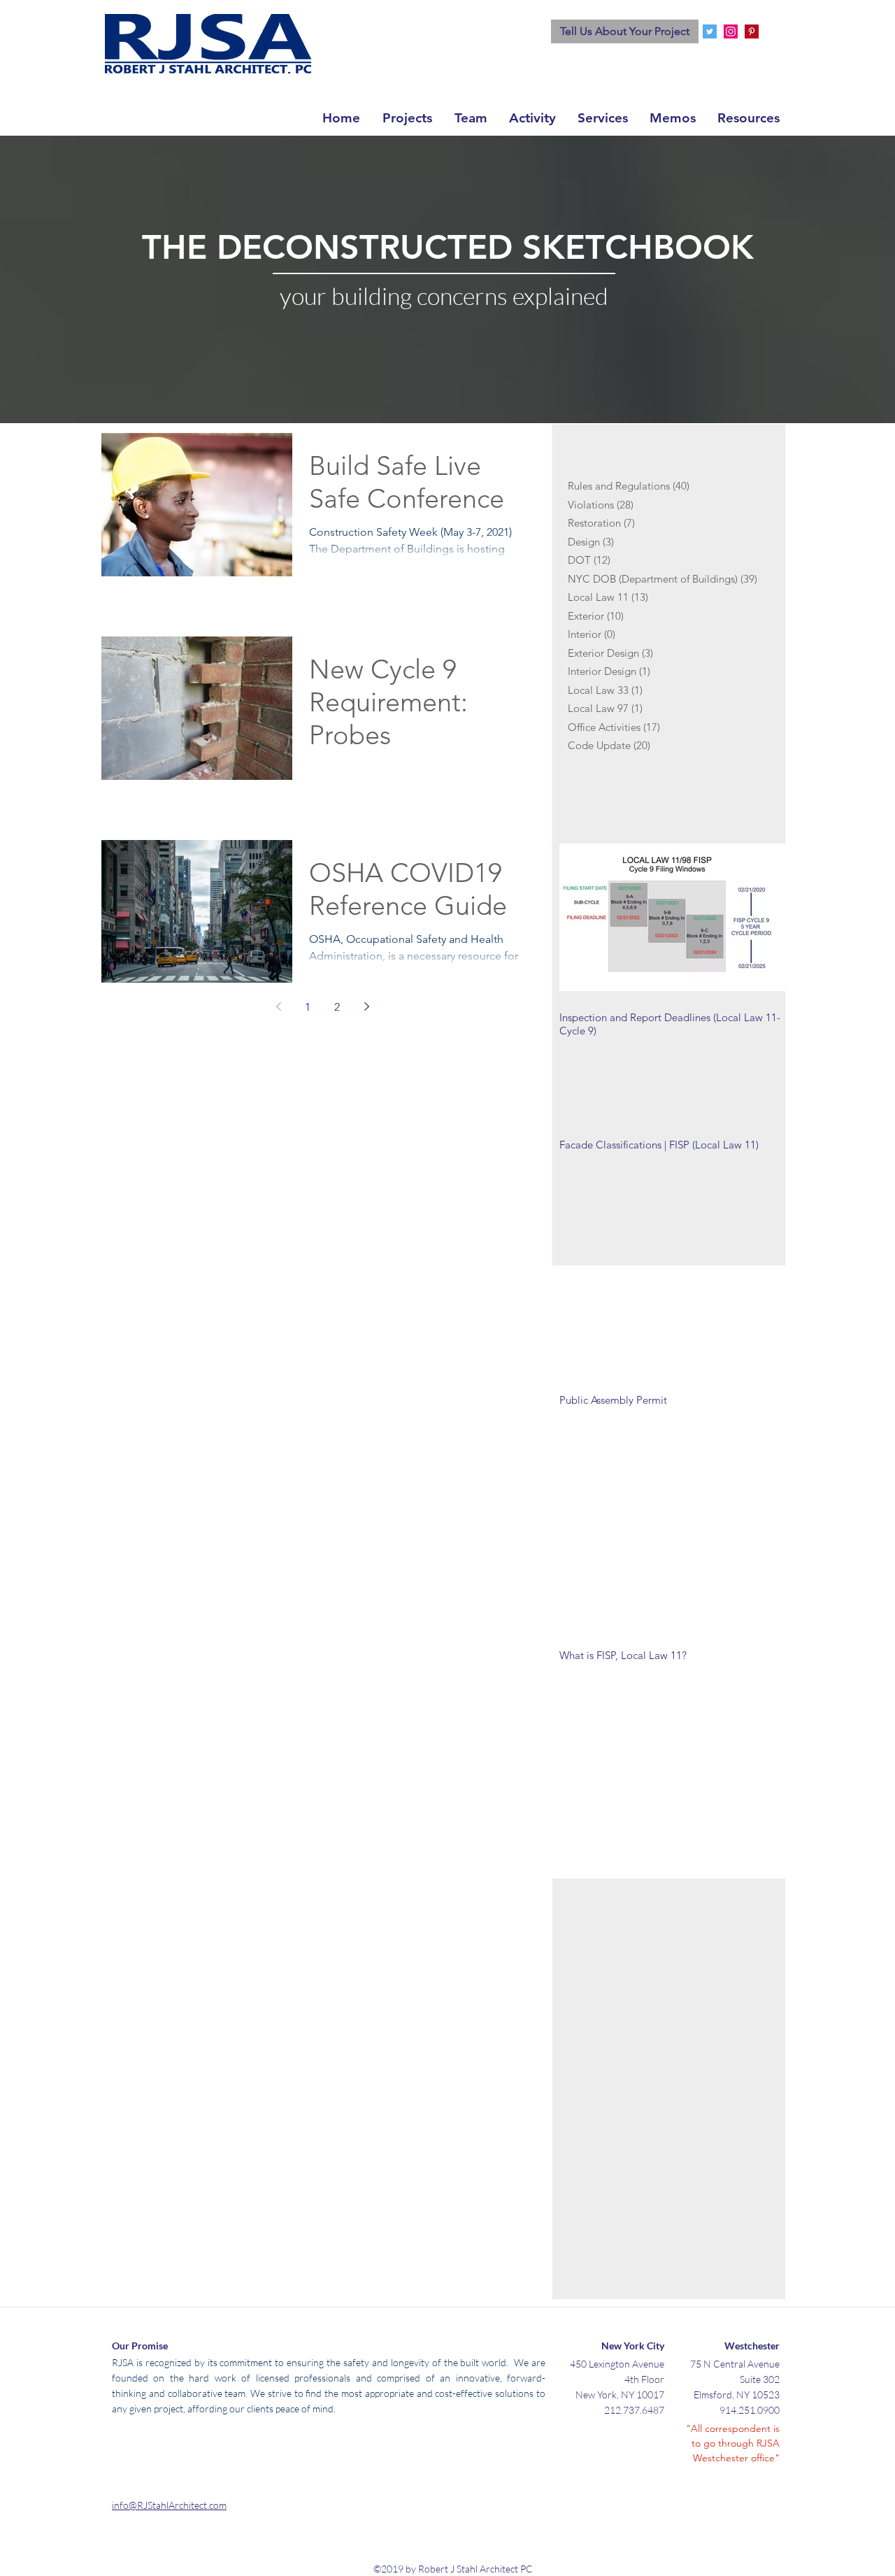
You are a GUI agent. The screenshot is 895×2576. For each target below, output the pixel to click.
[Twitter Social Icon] (710, 31)
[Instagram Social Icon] (731, 31)
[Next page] (366, 1006)
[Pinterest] (752, 31)
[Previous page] (278, 1006)
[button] (602, 116)
